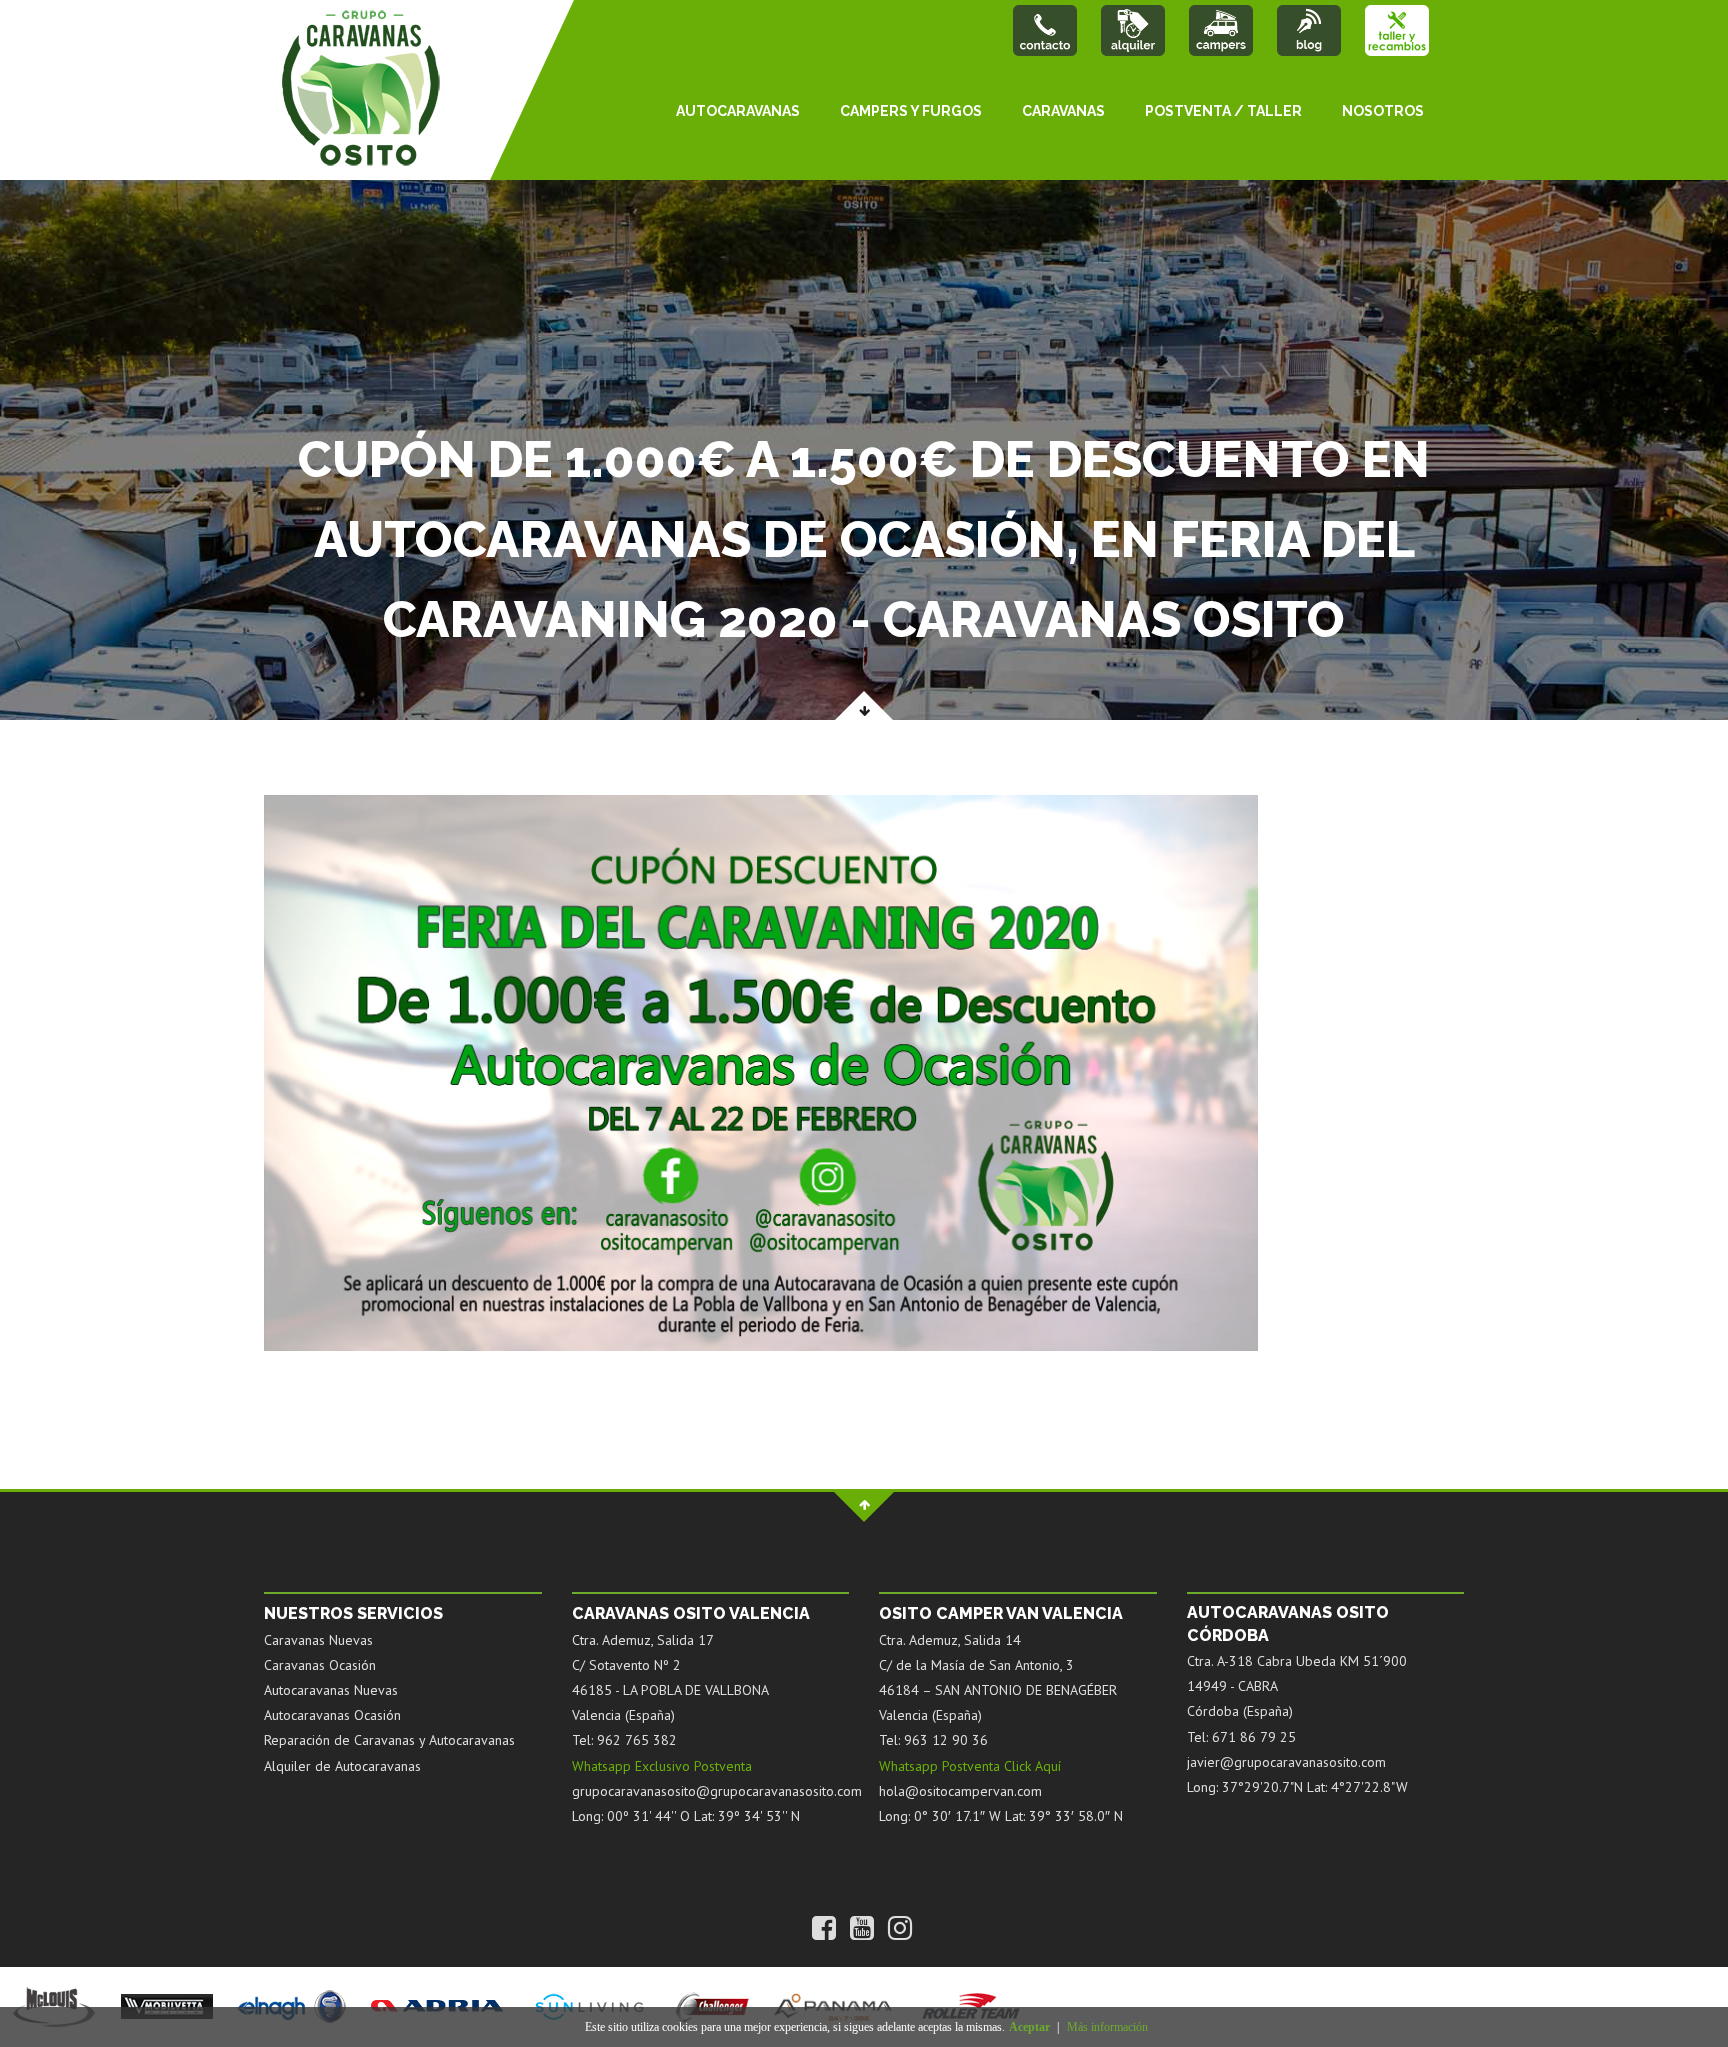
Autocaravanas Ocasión (332, 1715)
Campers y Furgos (911, 111)
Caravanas (1063, 111)
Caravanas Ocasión (320, 1665)
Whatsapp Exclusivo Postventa (662, 1766)
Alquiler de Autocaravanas (342, 1766)
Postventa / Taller (1223, 111)
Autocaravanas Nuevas (331, 1690)
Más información (1107, 2027)
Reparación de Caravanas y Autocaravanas (389, 1740)
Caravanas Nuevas (318, 1640)
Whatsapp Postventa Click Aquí (970, 1766)
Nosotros (1383, 111)
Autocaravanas (738, 111)
